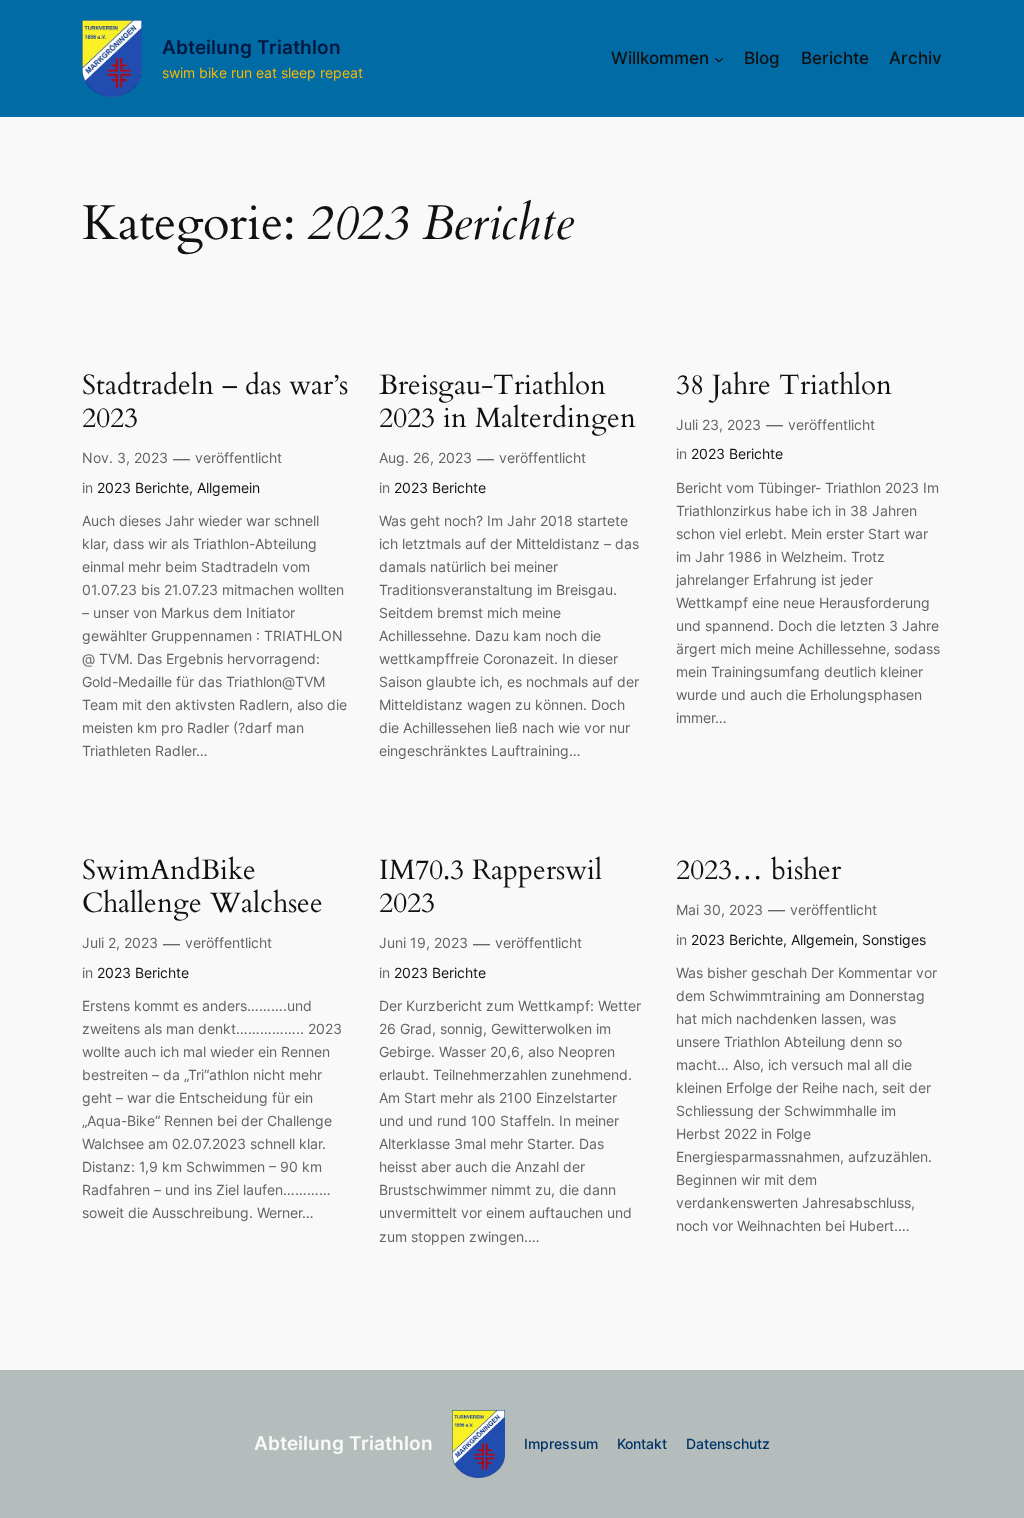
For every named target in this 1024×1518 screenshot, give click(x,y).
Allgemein (228, 487)
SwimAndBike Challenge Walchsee (202, 887)
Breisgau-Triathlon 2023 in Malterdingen (507, 402)
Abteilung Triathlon (251, 47)
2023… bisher (758, 870)
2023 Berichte (143, 487)
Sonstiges (894, 939)
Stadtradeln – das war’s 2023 (215, 402)
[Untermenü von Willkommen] (719, 58)
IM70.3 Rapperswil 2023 (490, 887)
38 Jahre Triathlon (784, 385)
